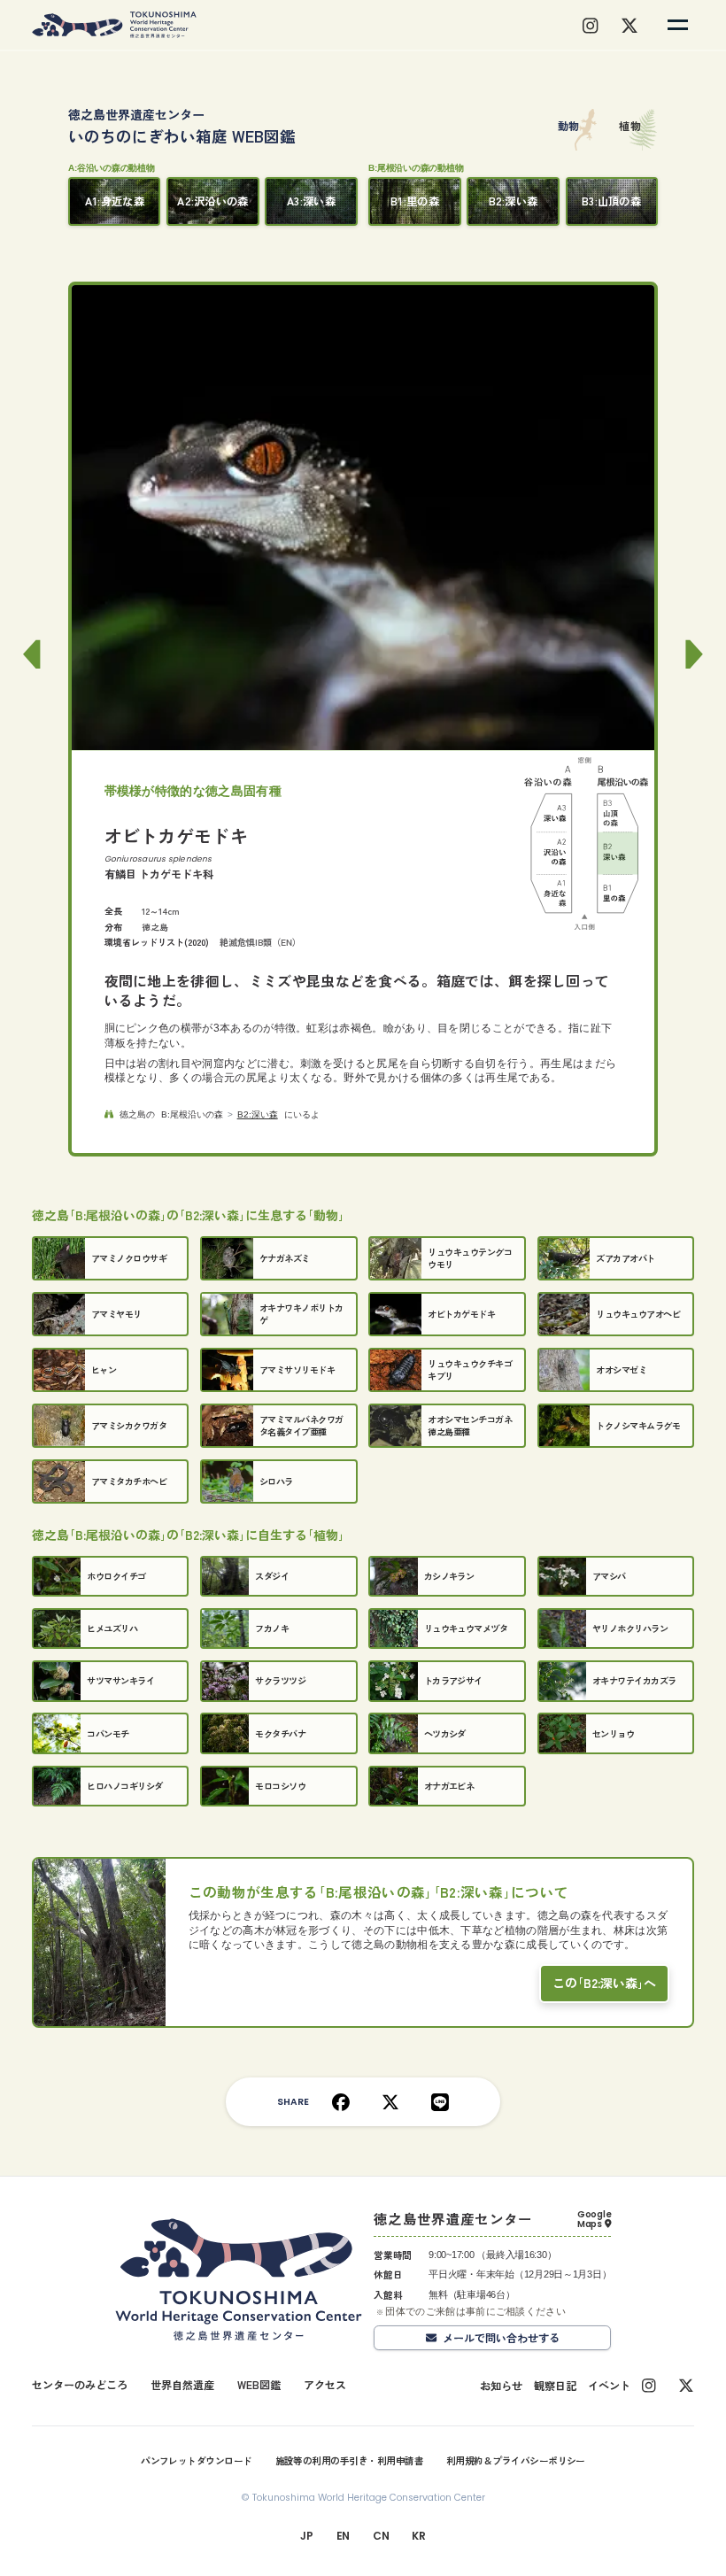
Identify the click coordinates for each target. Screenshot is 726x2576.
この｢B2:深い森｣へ (604, 1983)
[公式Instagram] (649, 2386)
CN (381, 2536)
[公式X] (686, 2386)
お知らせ (501, 2385)
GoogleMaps (595, 2220)
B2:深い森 (258, 1114)
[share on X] (390, 2101)
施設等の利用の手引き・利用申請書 (350, 2460)
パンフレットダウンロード (197, 2460)
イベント (609, 2385)
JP (306, 2536)
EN (343, 2536)
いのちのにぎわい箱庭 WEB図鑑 (182, 126)
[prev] (29, 630)
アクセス (325, 2384)
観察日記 (555, 2385)
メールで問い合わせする (501, 2337)
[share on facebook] (341, 2101)
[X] (629, 25)
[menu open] (678, 25)
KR (418, 2536)
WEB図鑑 (259, 2384)
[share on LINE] (440, 2101)
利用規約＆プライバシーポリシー (516, 2460)
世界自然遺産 (182, 2384)
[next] (697, 630)
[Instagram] (590, 25)
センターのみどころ (80, 2384)
